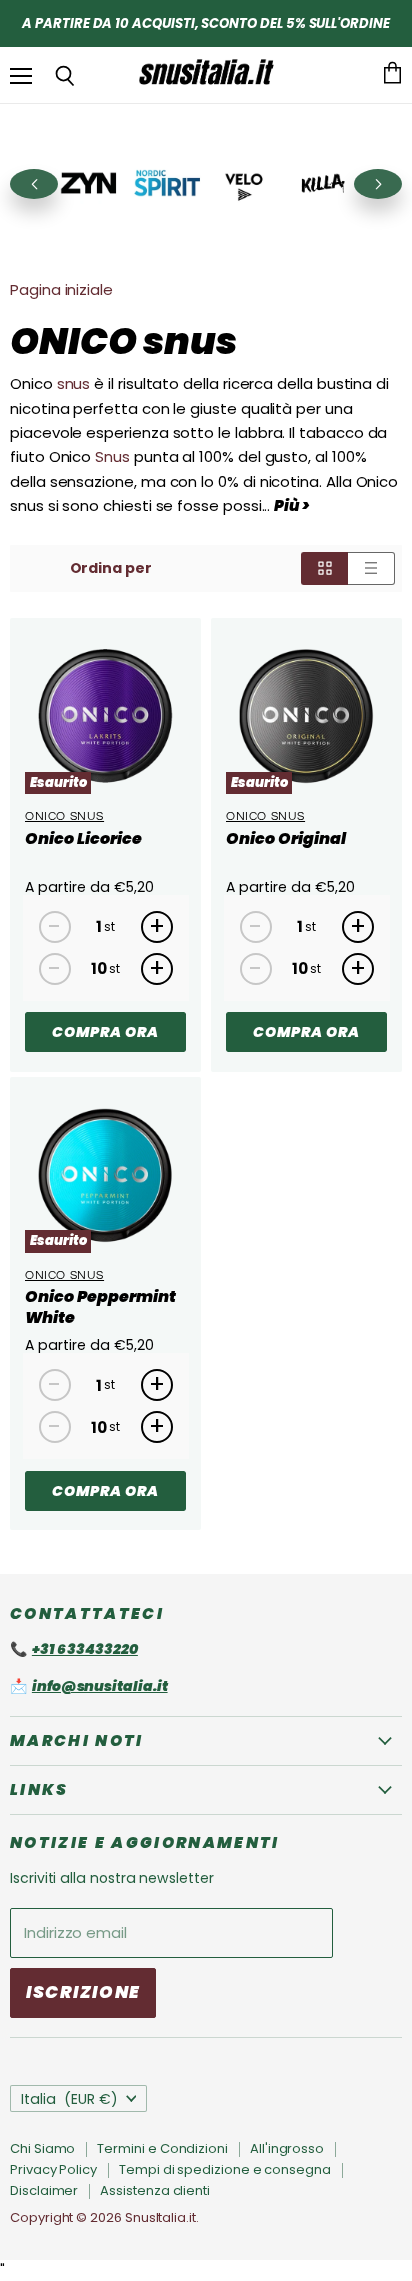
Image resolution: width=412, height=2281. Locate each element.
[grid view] (324, 568)
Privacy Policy (53, 2169)
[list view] (371, 568)
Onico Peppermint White (100, 1307)
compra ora (105, 1032)
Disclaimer (44, 2190)
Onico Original (286, 838)
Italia (69, 2099)
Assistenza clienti (155, 2190)
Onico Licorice (83, 838)
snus (74, 383)
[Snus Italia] (206, 74)
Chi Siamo (42, 2148)
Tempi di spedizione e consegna (225, 2169)
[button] (378, 184)
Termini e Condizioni (162, 2148)
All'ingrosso (287, 2148)
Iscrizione (83, 1992)
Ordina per (111, 568)
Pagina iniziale (61, 289)
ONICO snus (64, 816)
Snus (112, 456)
